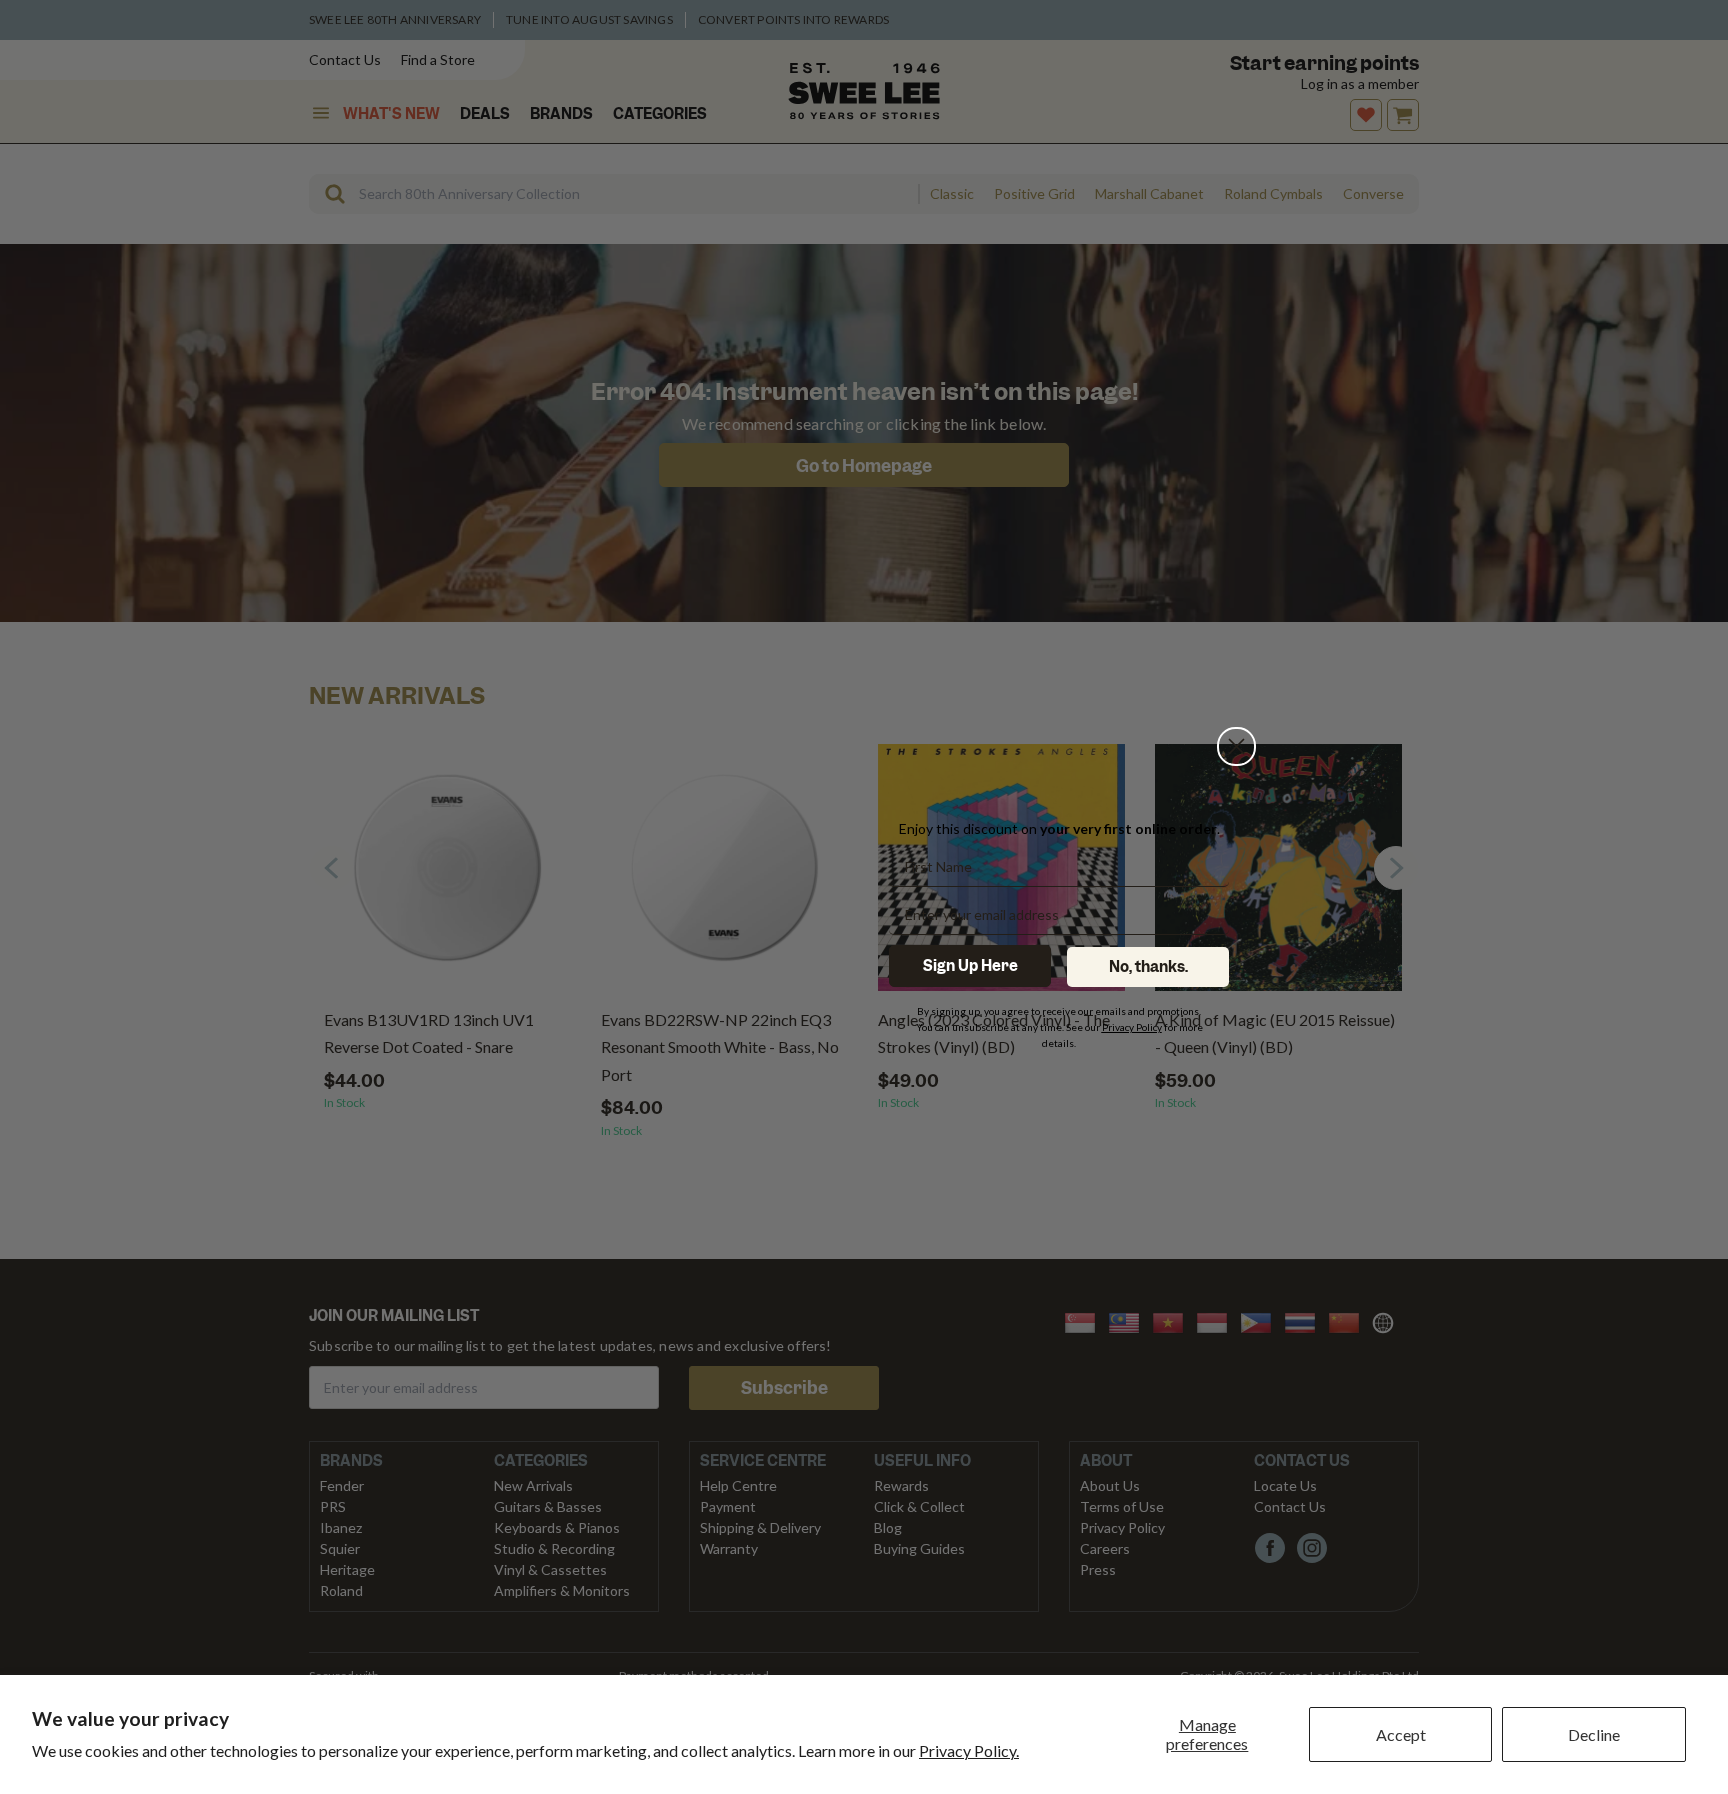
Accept (1401, 1734)
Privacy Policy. (969, 1750)
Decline (1594, 1734)
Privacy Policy (1132, 1027)
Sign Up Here (970, 966)
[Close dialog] (1236, 746)
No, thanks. (1148, 967)
